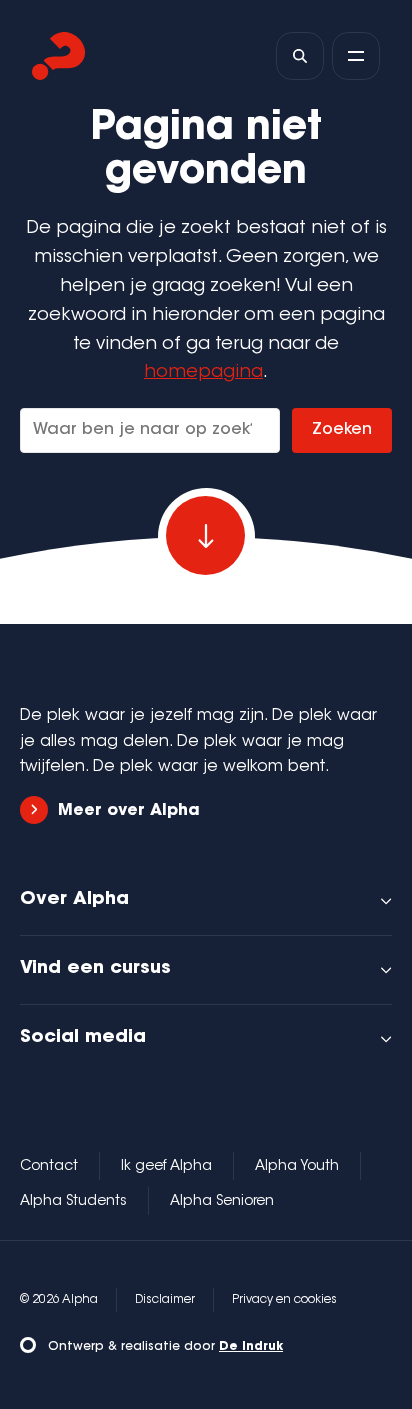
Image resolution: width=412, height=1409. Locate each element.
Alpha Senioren (222, 1202)
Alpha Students (73, 1202)
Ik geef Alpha (166, 1167)
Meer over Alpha (129, 811)
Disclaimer (165, 1300)
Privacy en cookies (284, 1300)
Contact (49, 1167)
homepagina (203, 373)
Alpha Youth (297, 1167)
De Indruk (251, 1347)
